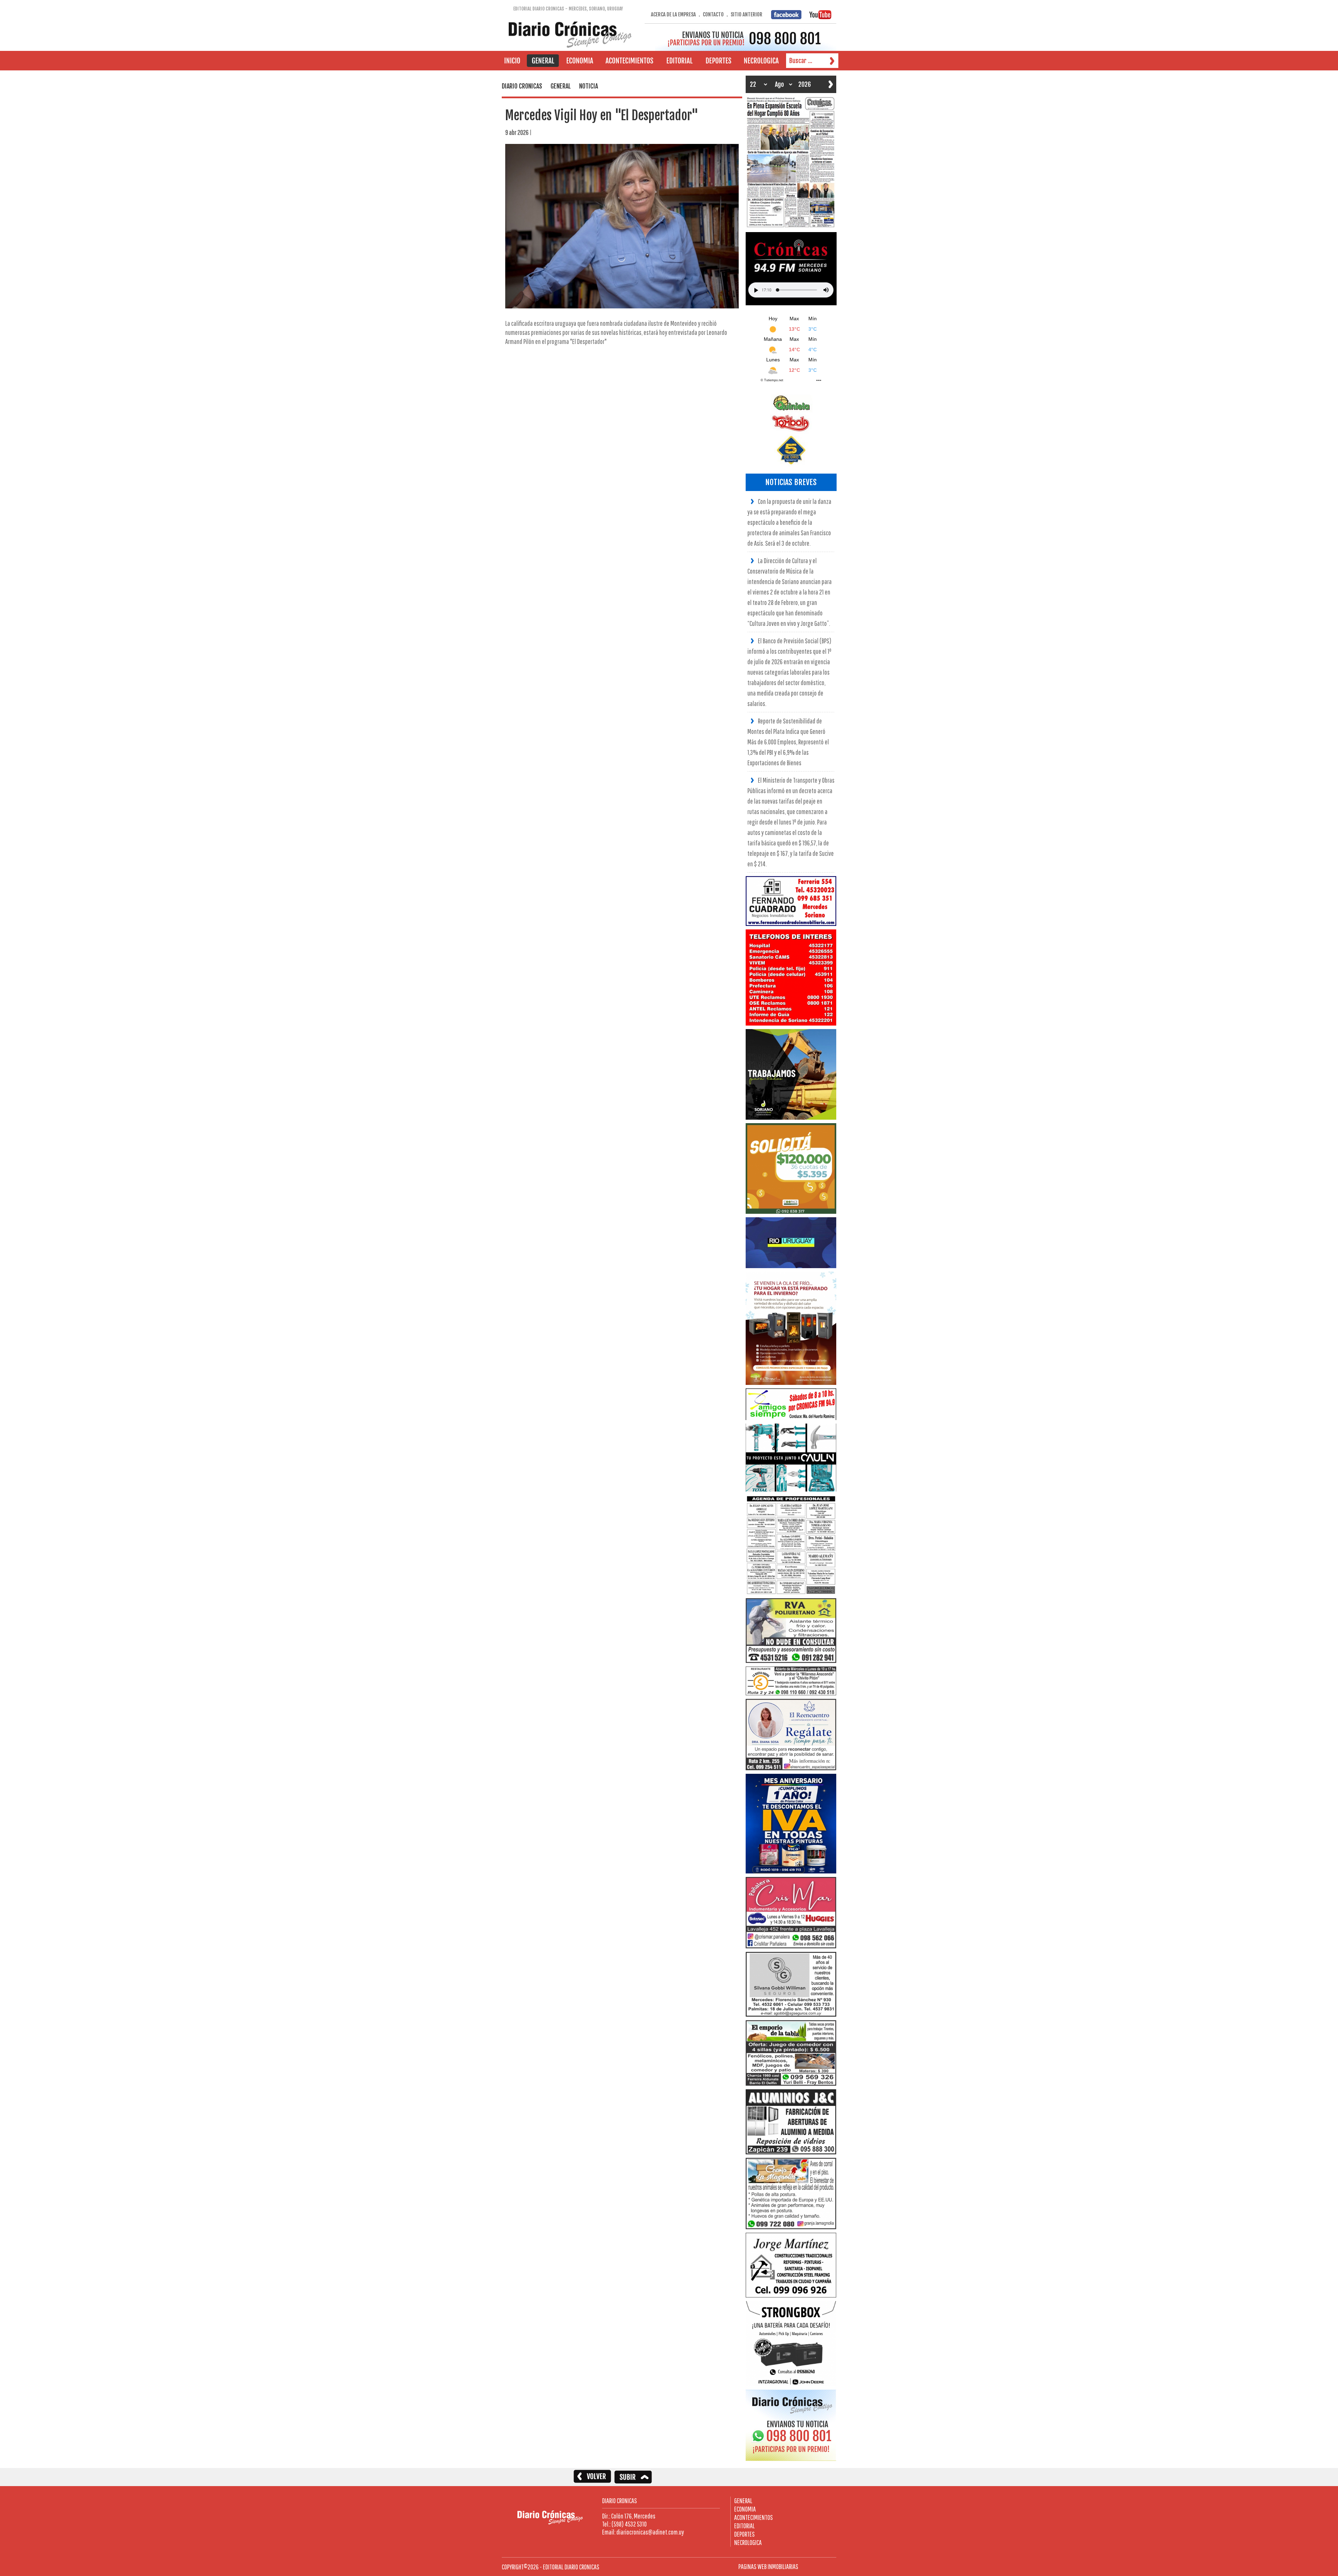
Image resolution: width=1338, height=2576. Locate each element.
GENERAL (743, 2501)
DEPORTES (744, 2534)
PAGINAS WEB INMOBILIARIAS (768, 2566)
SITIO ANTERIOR (747, 14)
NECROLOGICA (748, 2542)
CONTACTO (713, 14)
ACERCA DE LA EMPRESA (673, 14)
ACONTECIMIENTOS (753, 2517)
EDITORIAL (744, 2526)
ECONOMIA (745, 2509)
